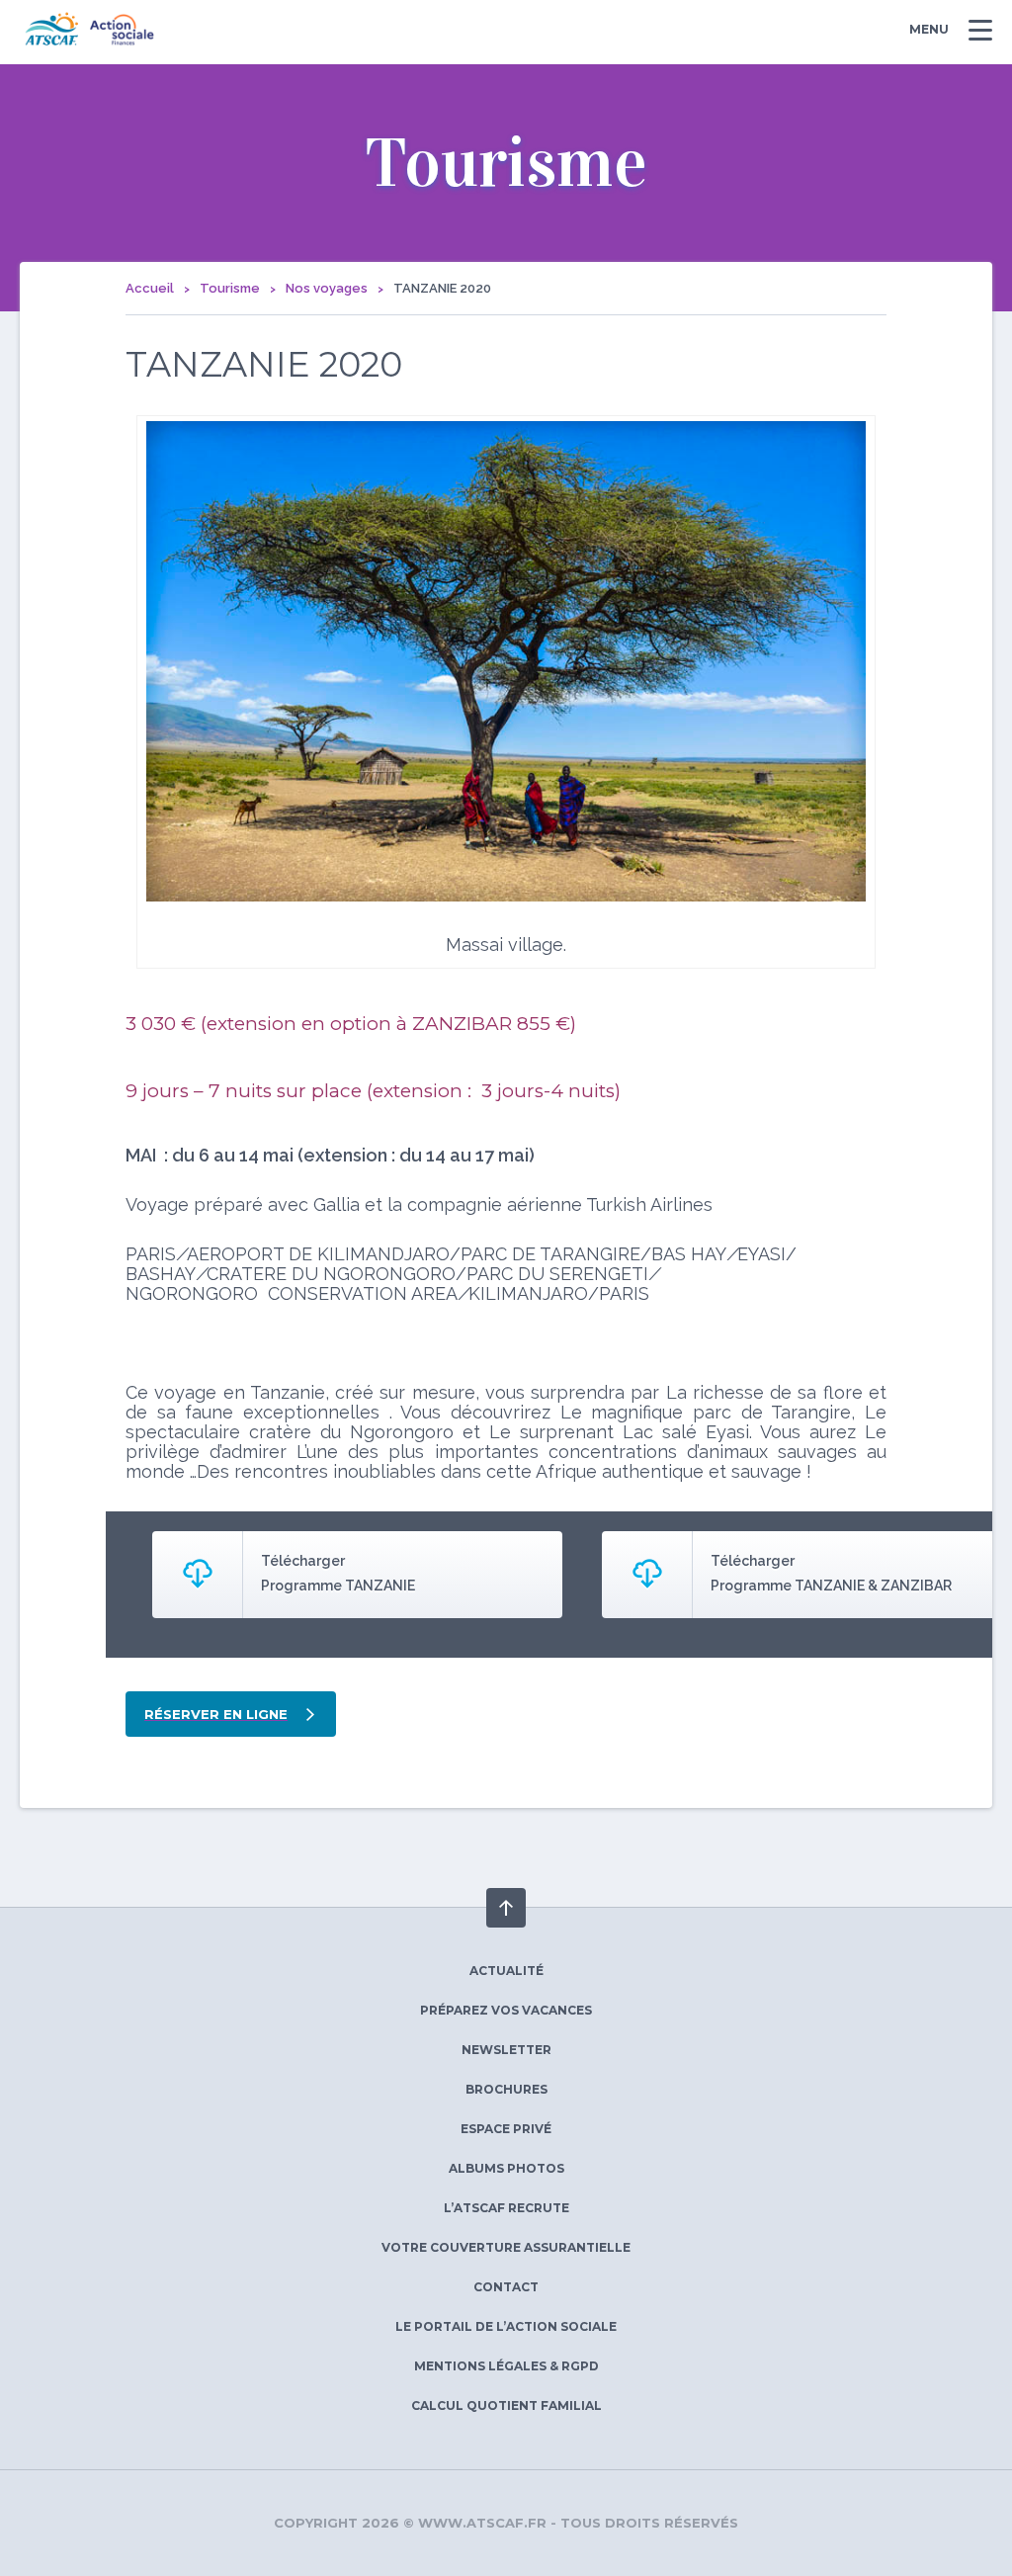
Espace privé (506, 2129)
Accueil (150, 288)
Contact (506, 2287)
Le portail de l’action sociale (506, 2326)
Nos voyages (327, 288)
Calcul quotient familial (506, 2405)
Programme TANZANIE (338, 1586)
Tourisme (230, 288)
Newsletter (506, 2050)
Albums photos (506, 2168)
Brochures (506, 2089)
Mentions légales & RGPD (506, 2366)
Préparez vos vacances (506, 2010)
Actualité (506, 1971)
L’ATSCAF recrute (506, 2208)
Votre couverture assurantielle (506, 2247)
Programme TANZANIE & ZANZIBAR (831, 1586)
